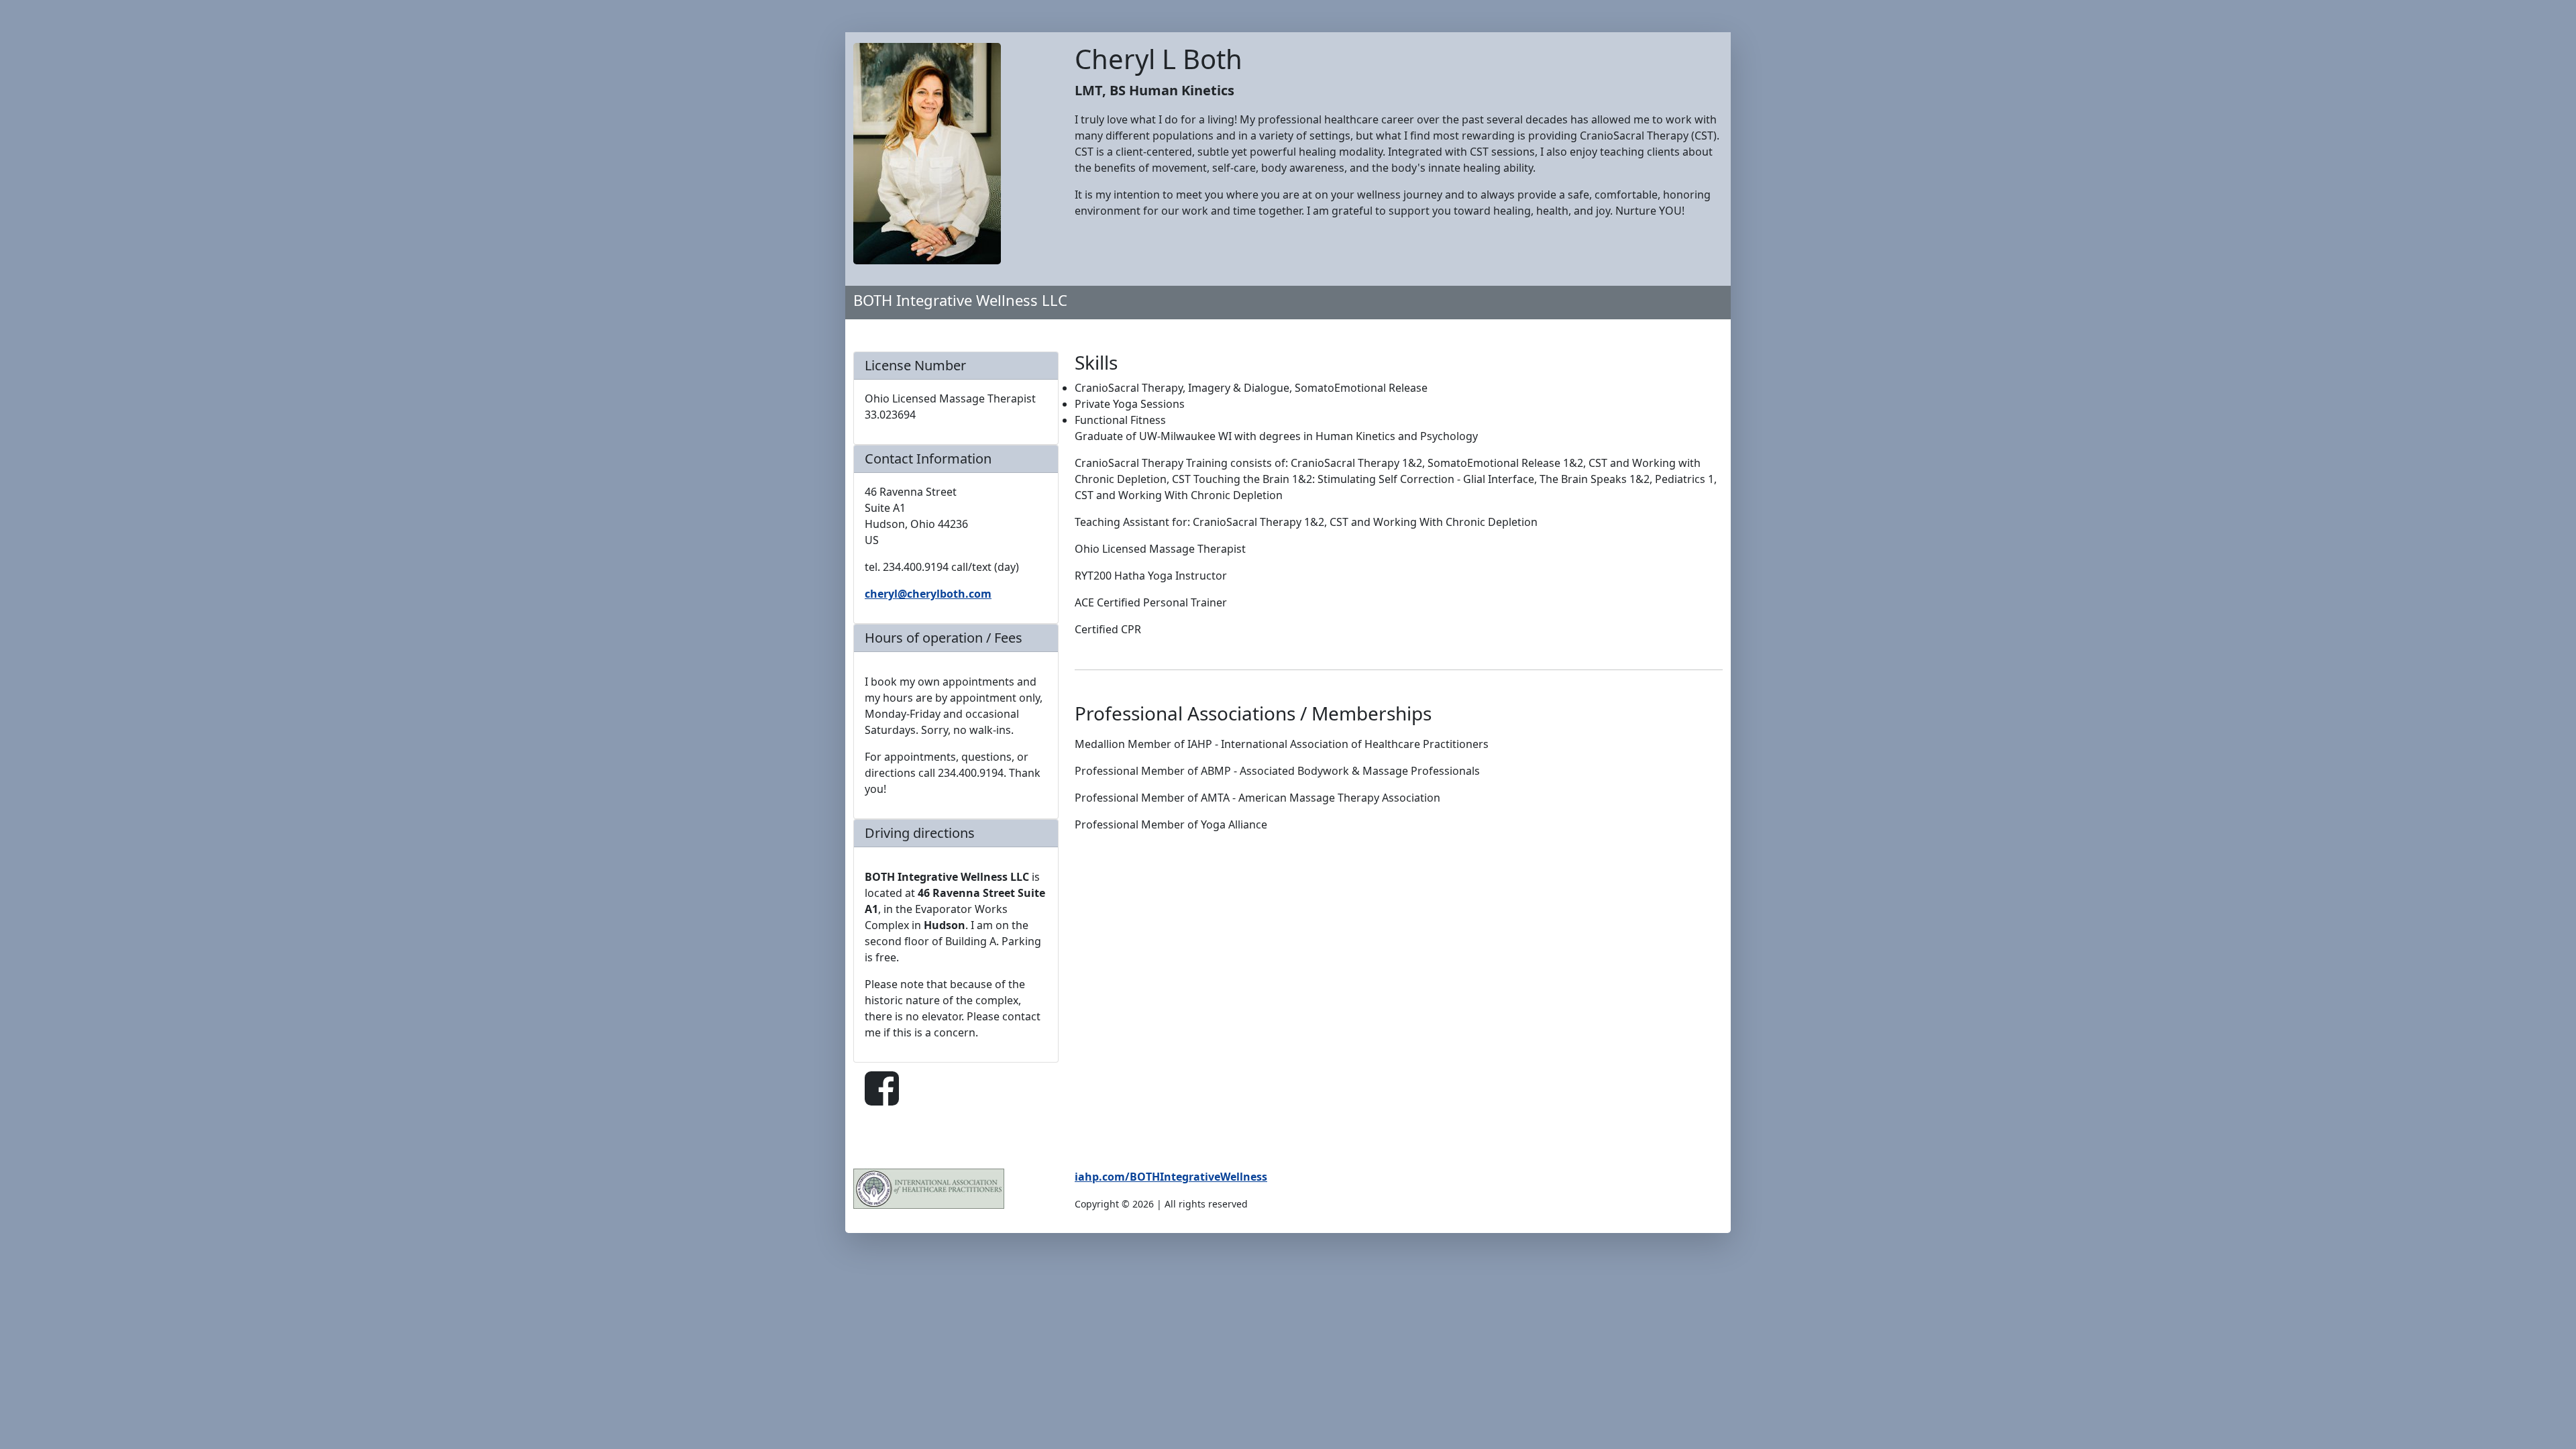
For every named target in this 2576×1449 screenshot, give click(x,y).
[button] (882, 1089)
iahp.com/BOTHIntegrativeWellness (1171, 1177)
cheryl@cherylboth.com (928, 594)
